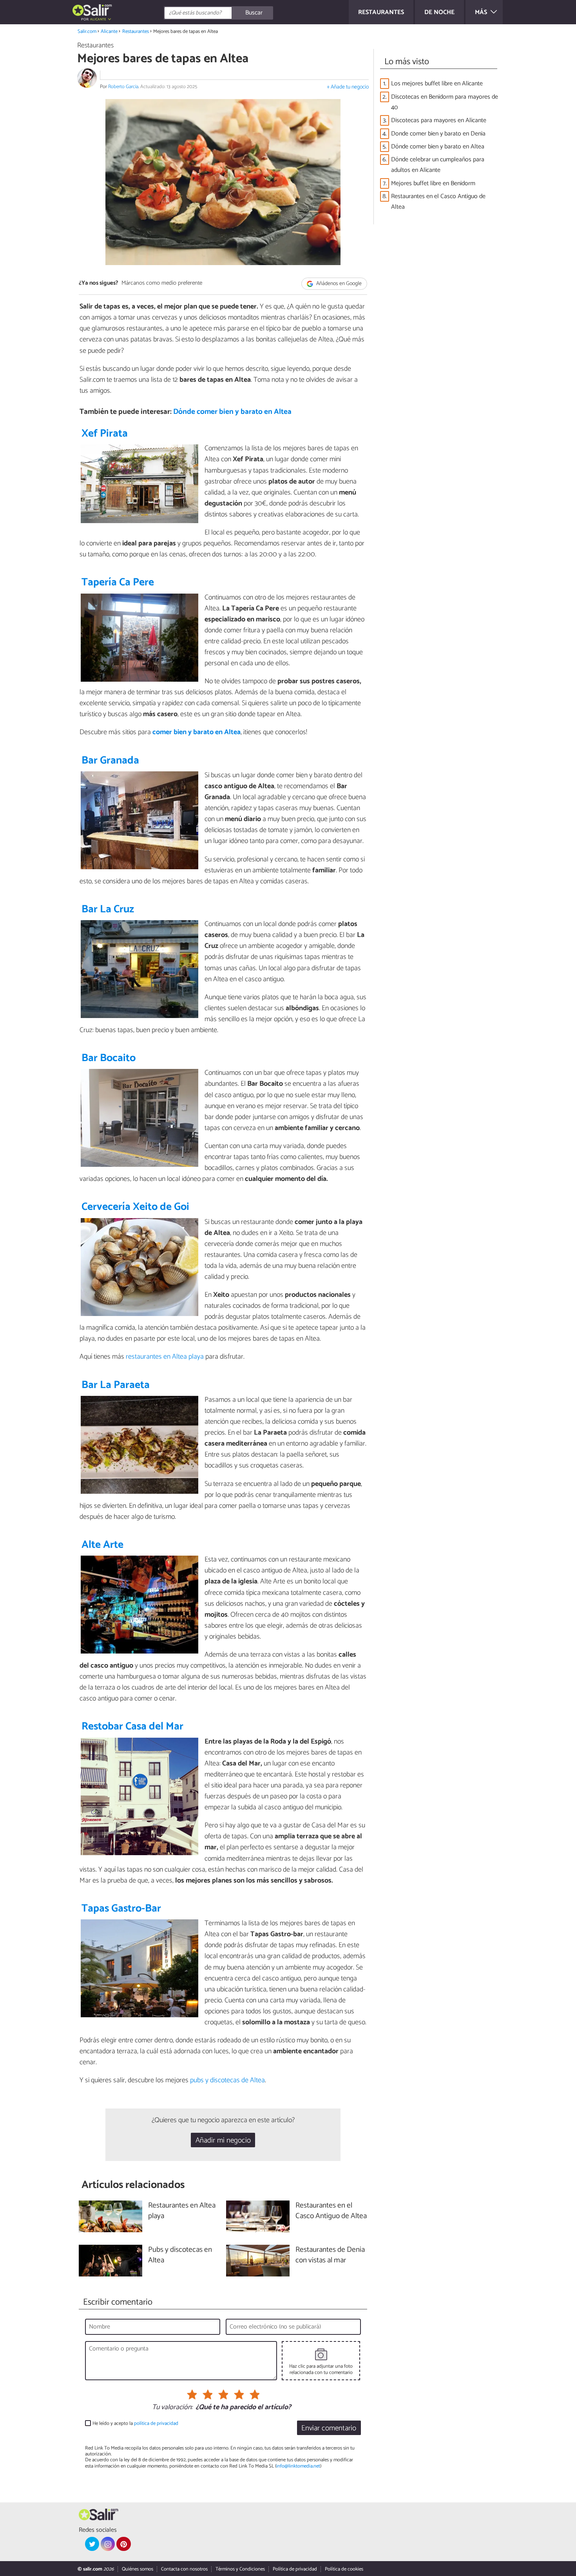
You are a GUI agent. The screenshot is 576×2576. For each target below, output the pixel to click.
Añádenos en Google (338, 284)
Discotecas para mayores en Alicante (439, 120)
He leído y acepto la (135, 2423)
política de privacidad (156, 2423)
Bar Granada (110, 761)
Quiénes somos (138, 2569)
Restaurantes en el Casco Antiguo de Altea (438, 202)
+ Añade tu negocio (348, 87)
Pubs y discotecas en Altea (180, 2255)
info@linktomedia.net (298, 2466)
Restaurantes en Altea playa (182, 2211)
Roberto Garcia (123, 87)
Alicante (109, 32)
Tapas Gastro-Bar (121, 1909)
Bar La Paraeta (116, 1385)
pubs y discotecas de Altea (227, 2080)
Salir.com (87, 32)
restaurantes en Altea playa (165, 1357)
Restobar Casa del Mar (132, 1727)
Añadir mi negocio (223, 2140)
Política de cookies (344, 2569)
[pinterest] (123, 2544)
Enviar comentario (329, 2428)
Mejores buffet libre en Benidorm (433, 183)
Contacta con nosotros (184, 2569)
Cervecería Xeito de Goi (135, 1207)
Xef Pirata (105, 434)
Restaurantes (136, 32)
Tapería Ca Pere (118, 582)
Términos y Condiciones (240, 2569)
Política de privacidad (295, 2569)
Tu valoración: (172, 2408)
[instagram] (108, 2544)
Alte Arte (102, 1545)
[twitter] (92, 2544)
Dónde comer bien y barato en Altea (232, 412)
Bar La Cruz (108, 909)
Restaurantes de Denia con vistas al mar (330, 2255)
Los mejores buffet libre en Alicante (437, 84)
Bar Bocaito (109, 1058)
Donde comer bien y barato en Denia (438, 134)
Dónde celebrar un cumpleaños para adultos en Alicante (438, 165)
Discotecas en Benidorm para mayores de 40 (445, 102)
